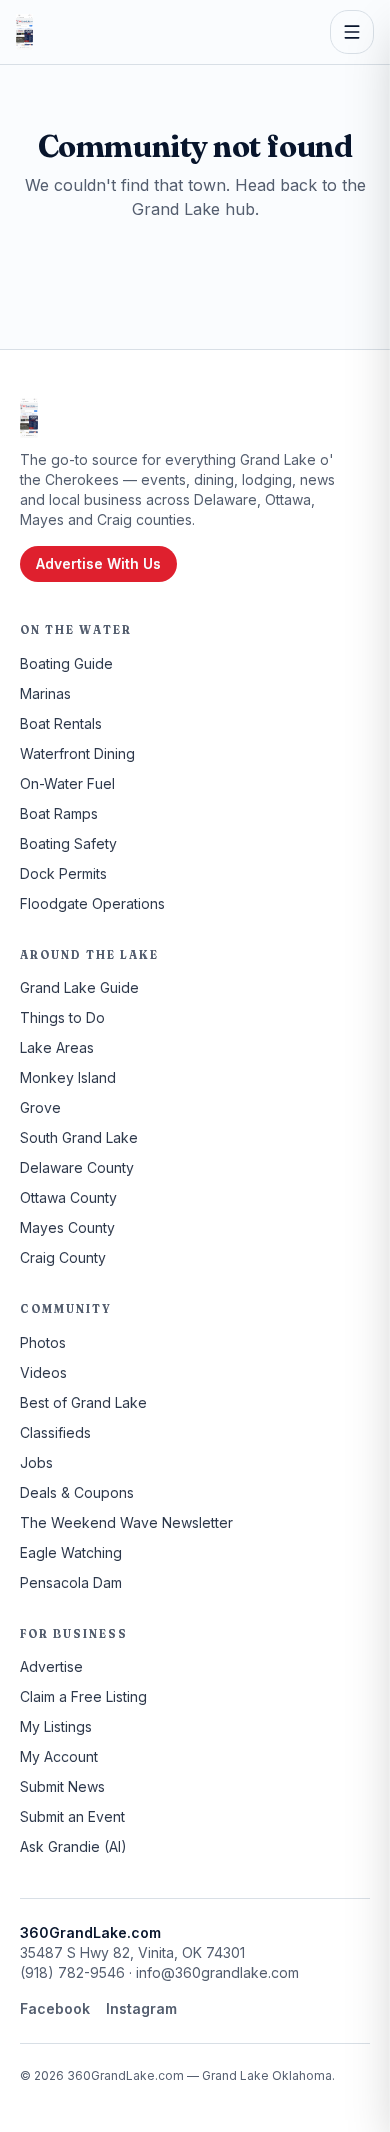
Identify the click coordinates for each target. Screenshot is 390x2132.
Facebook (55, 2008)
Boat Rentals (61, 723)
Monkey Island (68, 1077)
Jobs (36, 1462)
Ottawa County (68, 1197)
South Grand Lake (79, 1137)
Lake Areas (57, 1047)
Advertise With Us (98, 563)
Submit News (62, 1786)
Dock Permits (63, 873)
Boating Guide (66, 663)
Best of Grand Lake (83, 1402)
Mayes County (67, 1227)
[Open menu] (352, 32)
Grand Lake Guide (79, 987)
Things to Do (62, 1017)
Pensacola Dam (71, 1582)
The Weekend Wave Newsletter (126, 1522)
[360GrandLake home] (24, 32)
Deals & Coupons (77, 1492)
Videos (43, 1372)
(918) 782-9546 (72, 1972)
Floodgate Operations (92, 903)
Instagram (141, 2008)
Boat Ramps (59, 813)
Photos (43, 1342)
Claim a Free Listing (83, 1696)
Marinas (45, 693)
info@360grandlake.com (217, 1972)
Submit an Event (72, 1816)
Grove (40, 1107)
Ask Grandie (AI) (73, 1846)
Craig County (63, 1257)
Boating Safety (68, 843)
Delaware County (77, 1167)
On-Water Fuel (67, 783)
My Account (59, 1756)
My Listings (56, 1726)
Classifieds (55, 1432)
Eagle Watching (71, 1552)
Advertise (51, 1666)
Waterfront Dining (77, 753)
